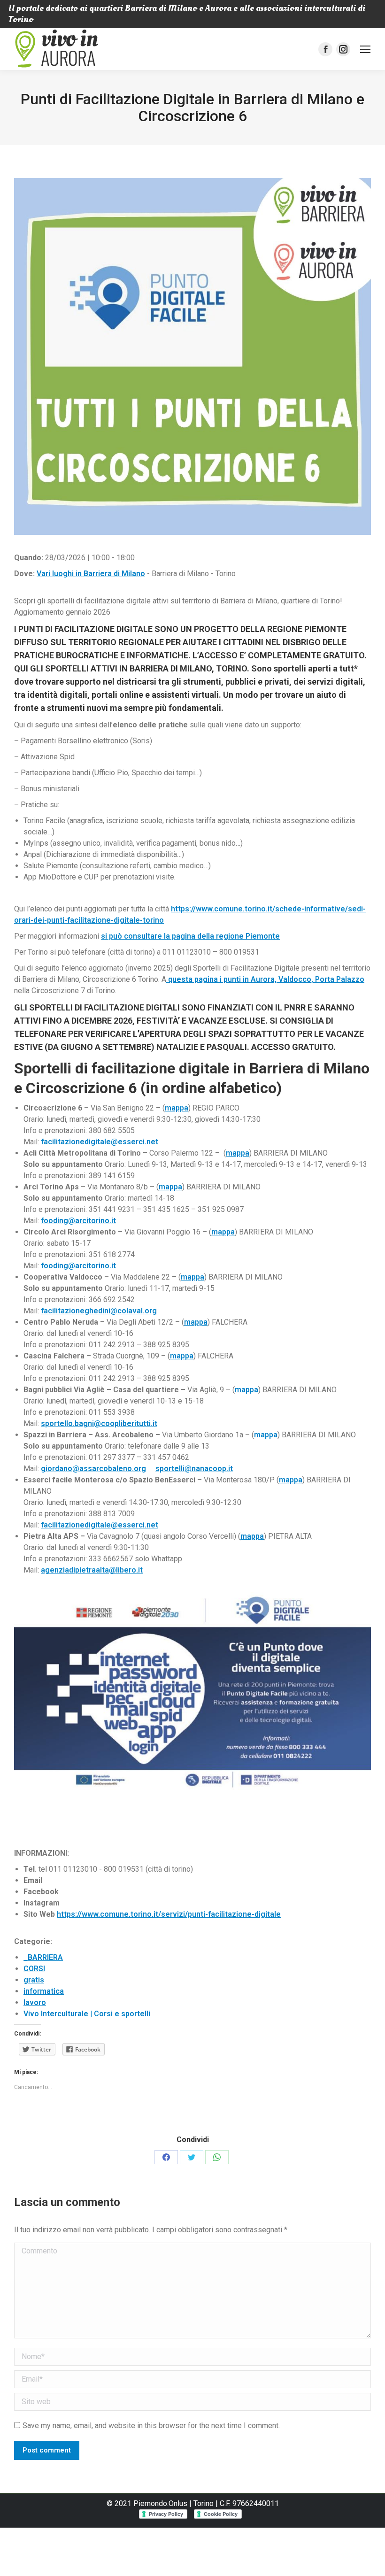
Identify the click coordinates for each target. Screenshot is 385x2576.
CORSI (34, 1969)
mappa (177, 1108)
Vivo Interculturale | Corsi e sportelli (87, 2014)
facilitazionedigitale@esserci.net (100, 1142)
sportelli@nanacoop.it (194, 1469)
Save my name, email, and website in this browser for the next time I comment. (151, 2426)
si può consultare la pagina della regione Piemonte (190, 936)
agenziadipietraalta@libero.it (92, 1570)
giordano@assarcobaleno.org (93, 1469)
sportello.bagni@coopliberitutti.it (99, 1423)
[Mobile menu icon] (365, 49)
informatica (44, 1991)
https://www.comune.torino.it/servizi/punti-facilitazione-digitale (169, 1914)
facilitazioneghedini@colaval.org (99, 1311)
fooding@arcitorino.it (78, 1221)
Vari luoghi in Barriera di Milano (91, 574)
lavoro (35, 2002)
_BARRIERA (43, 1957)
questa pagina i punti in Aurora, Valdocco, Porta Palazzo (265, 979)
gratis (34, 1980)
